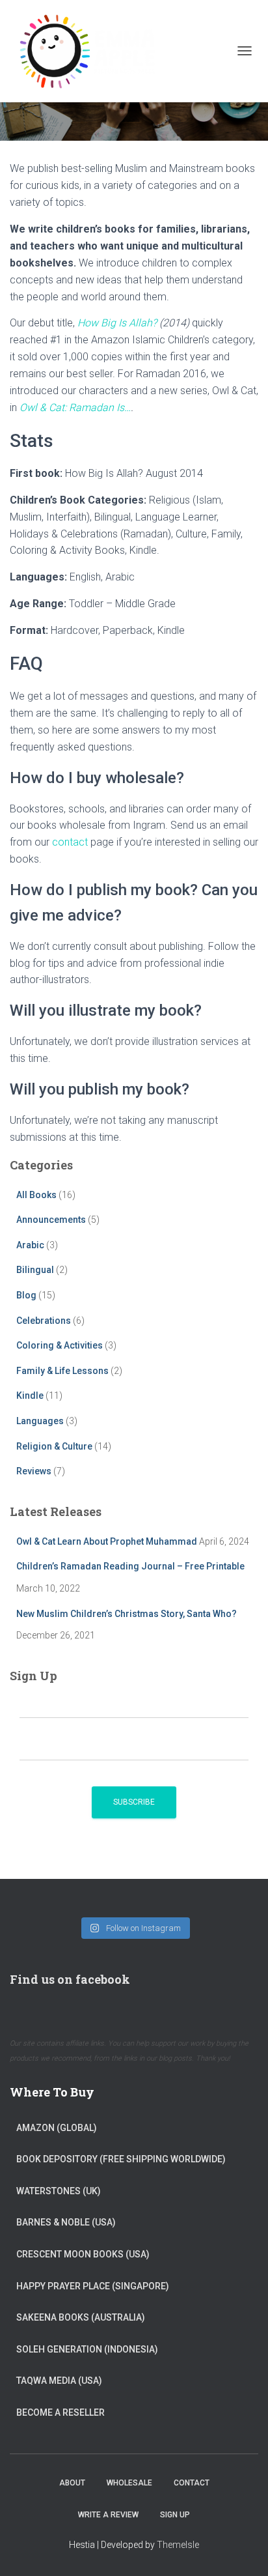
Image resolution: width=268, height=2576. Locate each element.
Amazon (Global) (57, 2128)
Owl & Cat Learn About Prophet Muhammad (107, 1541)
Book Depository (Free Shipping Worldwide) (121, 2159)
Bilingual (35, 1270)
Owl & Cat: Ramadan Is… (75, 408)
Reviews (34, 1471)
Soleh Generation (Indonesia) (87, 2349)
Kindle (30, 1395)
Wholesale (129, 2483)
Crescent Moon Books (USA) (83, 2254)
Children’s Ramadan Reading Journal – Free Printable (130, 1566)
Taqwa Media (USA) (59, 2381)
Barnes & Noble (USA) (66, 2222)
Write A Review (108, 2515)
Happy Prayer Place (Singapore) (93, 2286)
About (72, 2483)
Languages (40, 1421)
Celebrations (44, 1321)
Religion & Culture (54, 1446)
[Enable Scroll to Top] (242, 2550)
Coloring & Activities (60, 1345)
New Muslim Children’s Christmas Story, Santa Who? (127, 1614)
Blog (26, 1295)
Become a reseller (60, 2412)
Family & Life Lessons (62, 1371)
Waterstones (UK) (59, 2191)
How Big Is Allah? (117, 323)
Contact (192, 2483)
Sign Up (175, 2515)
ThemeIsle (178, 2545)
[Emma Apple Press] (91, 51)
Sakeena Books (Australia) (81, 2317)
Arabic (30, 1245)
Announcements (51, 1220)
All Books (36, 1195)
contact (70, 842)
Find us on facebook (70, 1979)
